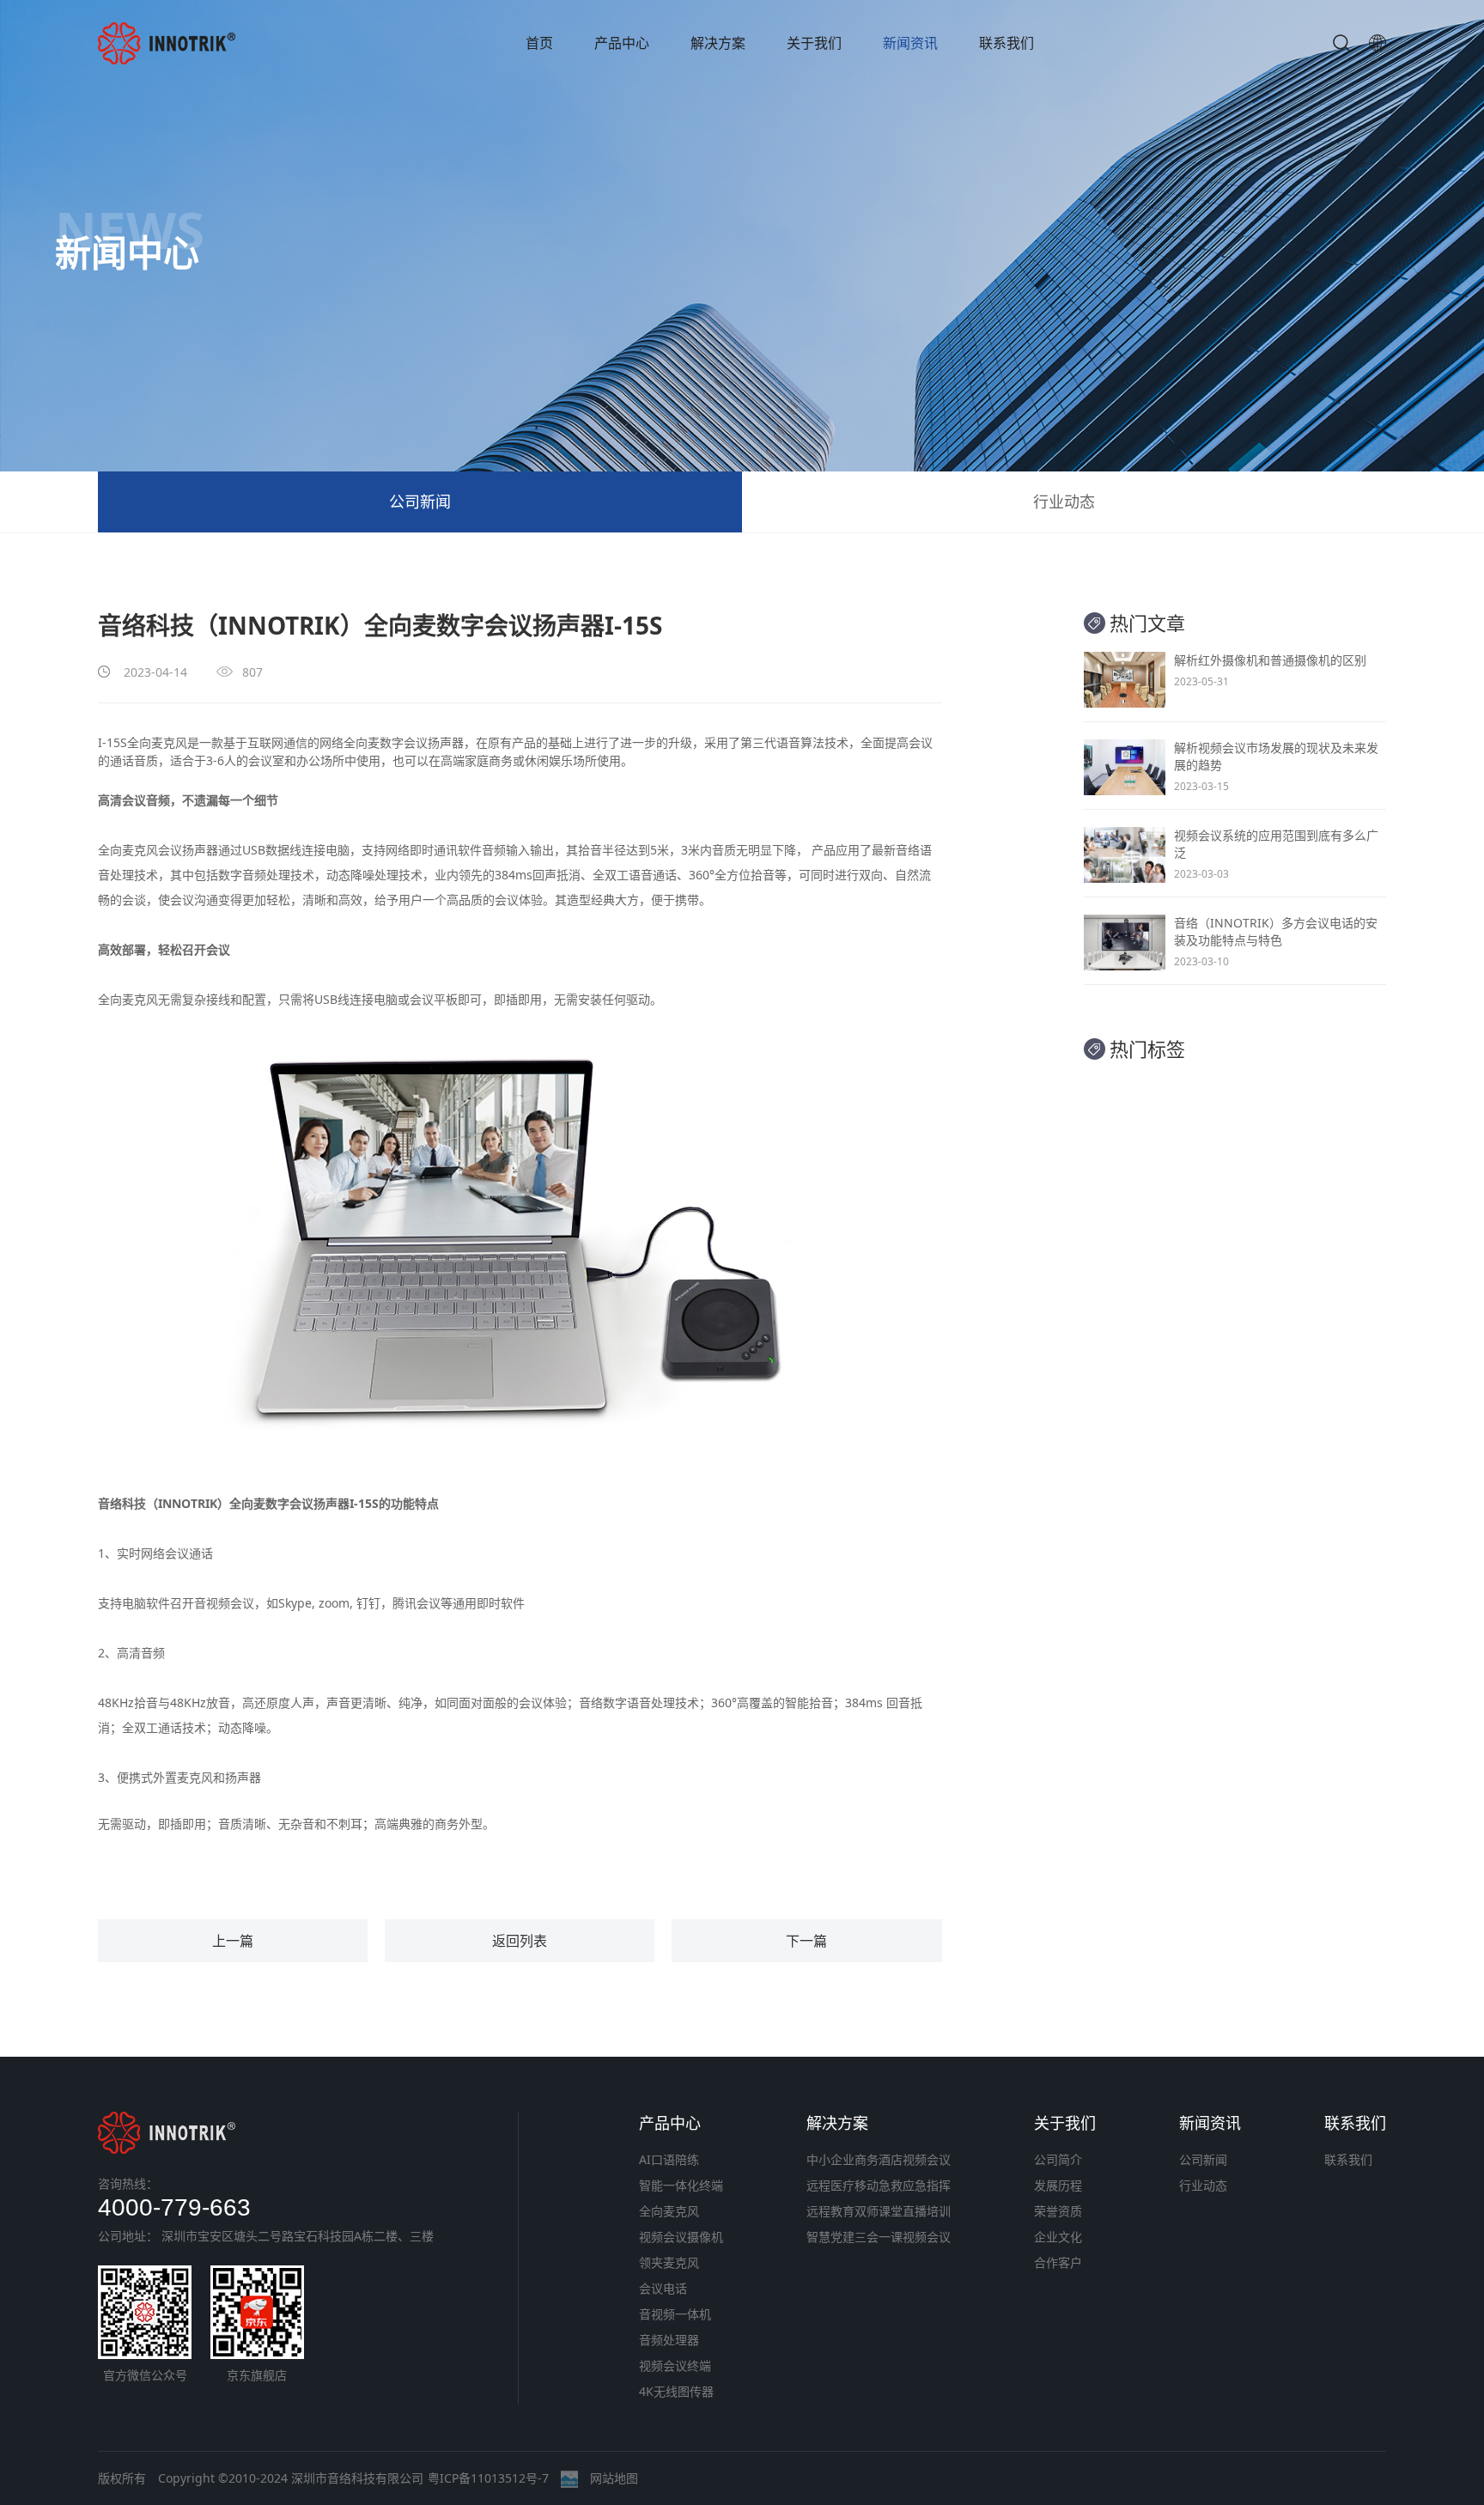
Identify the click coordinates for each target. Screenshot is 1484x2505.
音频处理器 (669, 2340)
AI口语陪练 (669, 2159)
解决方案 (718, 43)
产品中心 (622, 43)
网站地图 (614, 2478)
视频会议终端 (675, 2365)
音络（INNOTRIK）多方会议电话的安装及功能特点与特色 (1276, 931)
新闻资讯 (910, 43)
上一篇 (233, 1941)
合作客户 (1058, 2262)
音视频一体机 (675, 2314)
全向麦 (247, 1503)
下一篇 (806, 1941)
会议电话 (663, 2288)
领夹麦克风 (669, 2262)
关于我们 (814, 43)
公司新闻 (420, 502)
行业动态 (1064, 502)
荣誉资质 (1058, 2211)
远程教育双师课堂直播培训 (879, 2211)
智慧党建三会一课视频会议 (879, 2237)
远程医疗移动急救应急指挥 (879, 2185)
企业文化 (1058, 2237)
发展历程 (1058, 2185)
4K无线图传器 (676, 2391)
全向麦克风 (157, 742)
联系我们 (1007, 43)
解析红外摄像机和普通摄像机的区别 (1270, 660)
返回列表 (520, 1941)
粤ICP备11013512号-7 (488, 2478)
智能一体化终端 (681, 2185)
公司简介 (1058, 2159)
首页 (539, 43)
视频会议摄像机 (681, 2237)
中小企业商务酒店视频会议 (879, 2159)
